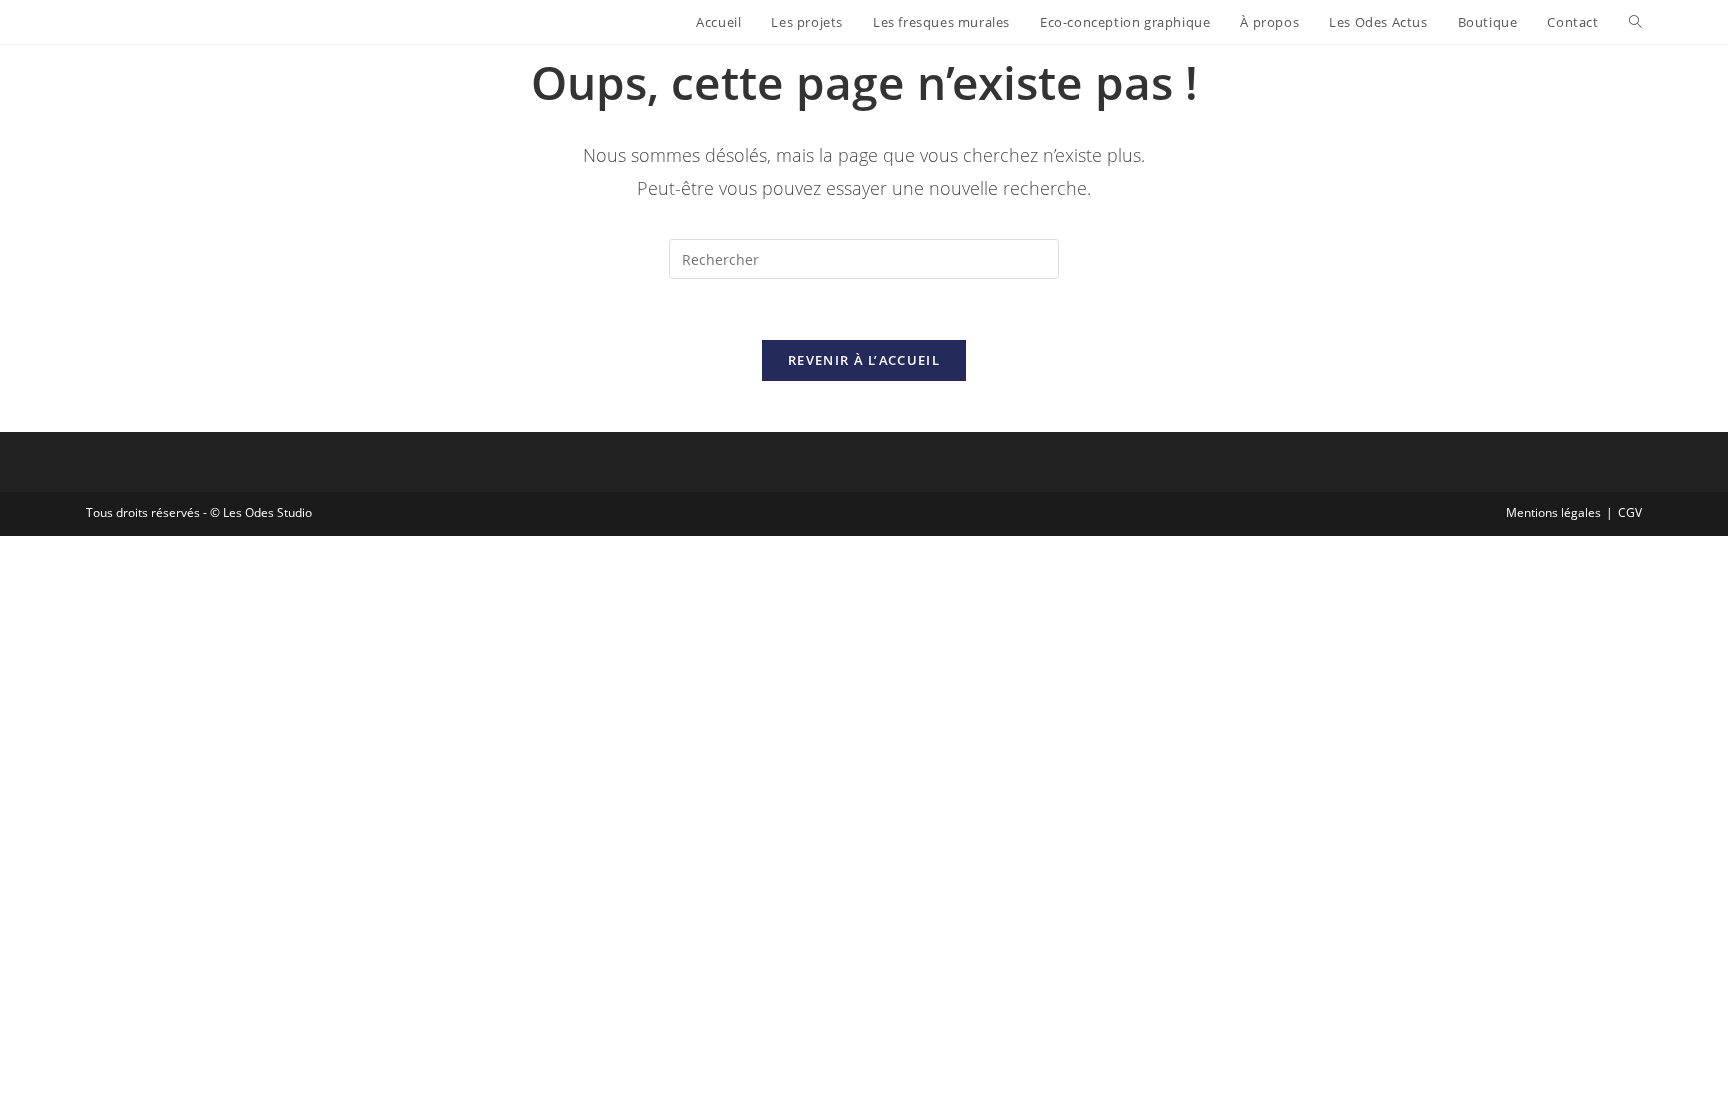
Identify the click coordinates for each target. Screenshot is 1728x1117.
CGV (1630, 512)
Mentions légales (1553, 512)
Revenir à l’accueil (864, 360)
